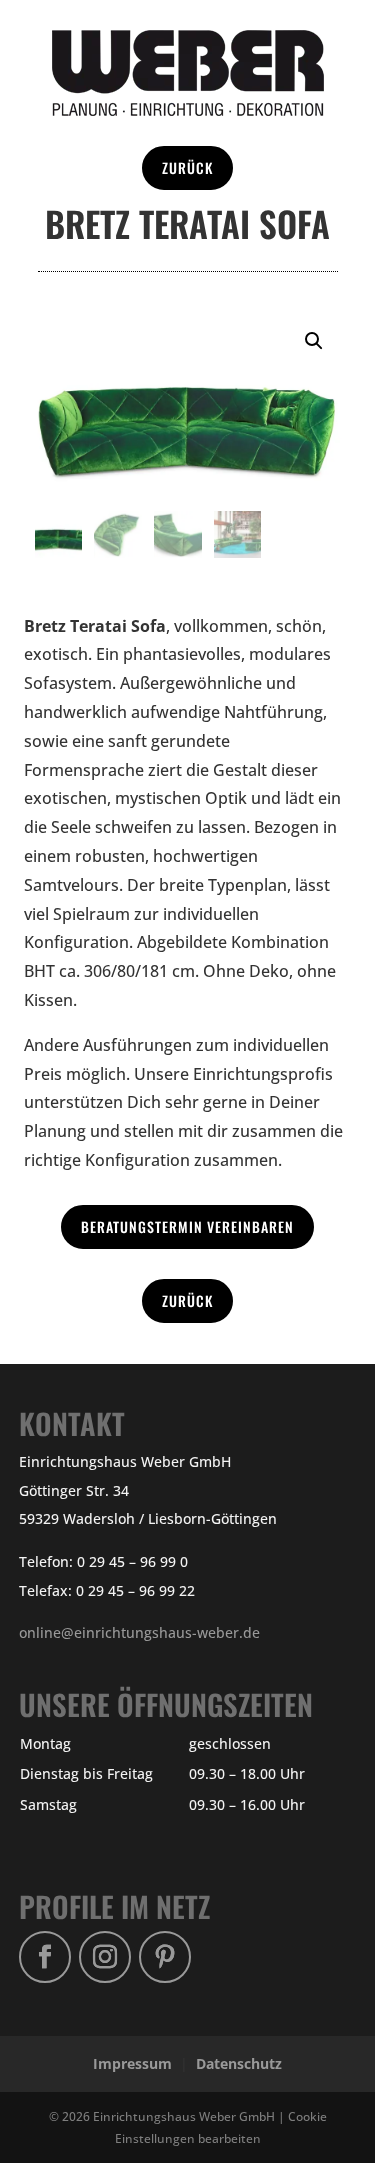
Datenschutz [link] (239, 2063)
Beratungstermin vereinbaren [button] (187, 1226)
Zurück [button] (187, 167)
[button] (314, 341)
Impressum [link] (132, 2063)
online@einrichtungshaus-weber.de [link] (139, 1632)
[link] (188, 110)
